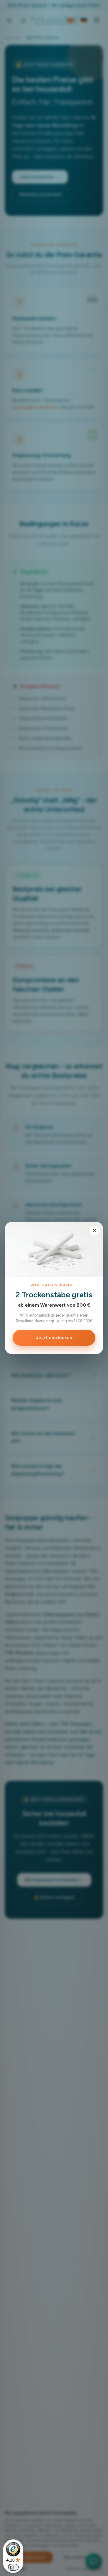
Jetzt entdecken (54, 1338)
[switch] (13, 2567)
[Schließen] (94, 1231)
